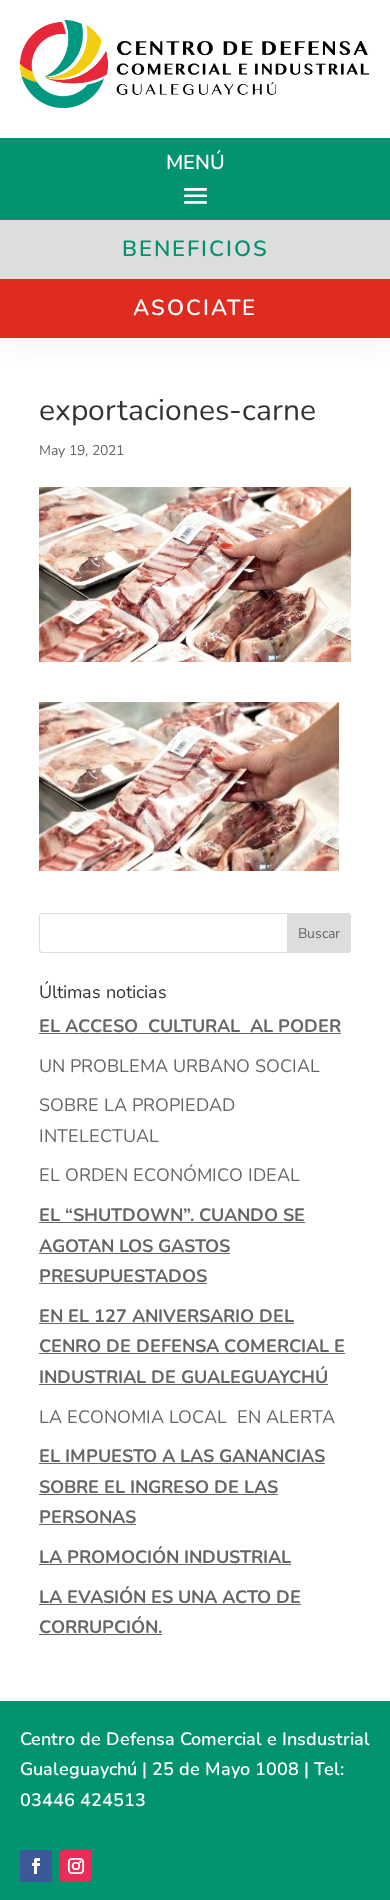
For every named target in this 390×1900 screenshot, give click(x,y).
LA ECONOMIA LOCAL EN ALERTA (187, 1417)
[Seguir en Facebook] (36, 1866)
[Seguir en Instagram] (76, 1866)
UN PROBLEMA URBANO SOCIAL (179, 1066)
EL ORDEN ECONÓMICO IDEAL (169, 1175)
